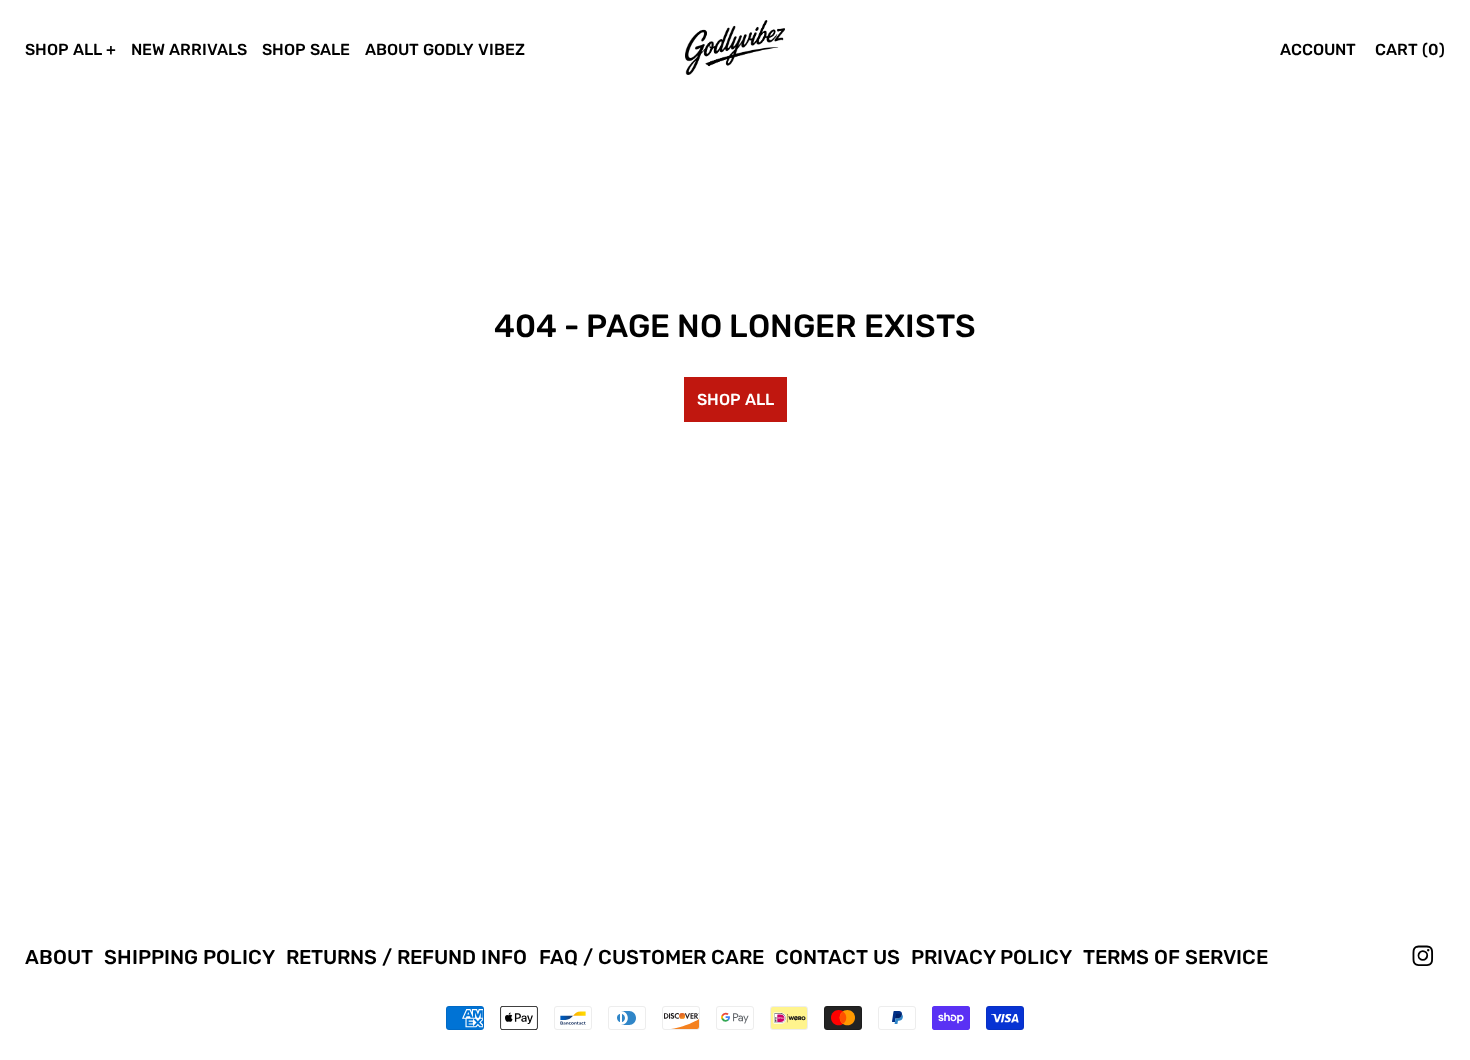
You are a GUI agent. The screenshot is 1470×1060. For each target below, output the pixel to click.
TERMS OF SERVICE (1175, 957)
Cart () (1410, 49)
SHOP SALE (306, 49)
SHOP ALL (63, 49)
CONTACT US (837, 957)
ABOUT (59, 957)
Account (1318, 49)
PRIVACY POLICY (991, 957)
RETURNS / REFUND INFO (406, 957)
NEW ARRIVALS (189, 49)
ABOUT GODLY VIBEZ (445, 49)
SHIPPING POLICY (189, 957)
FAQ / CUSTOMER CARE (651, 957)
